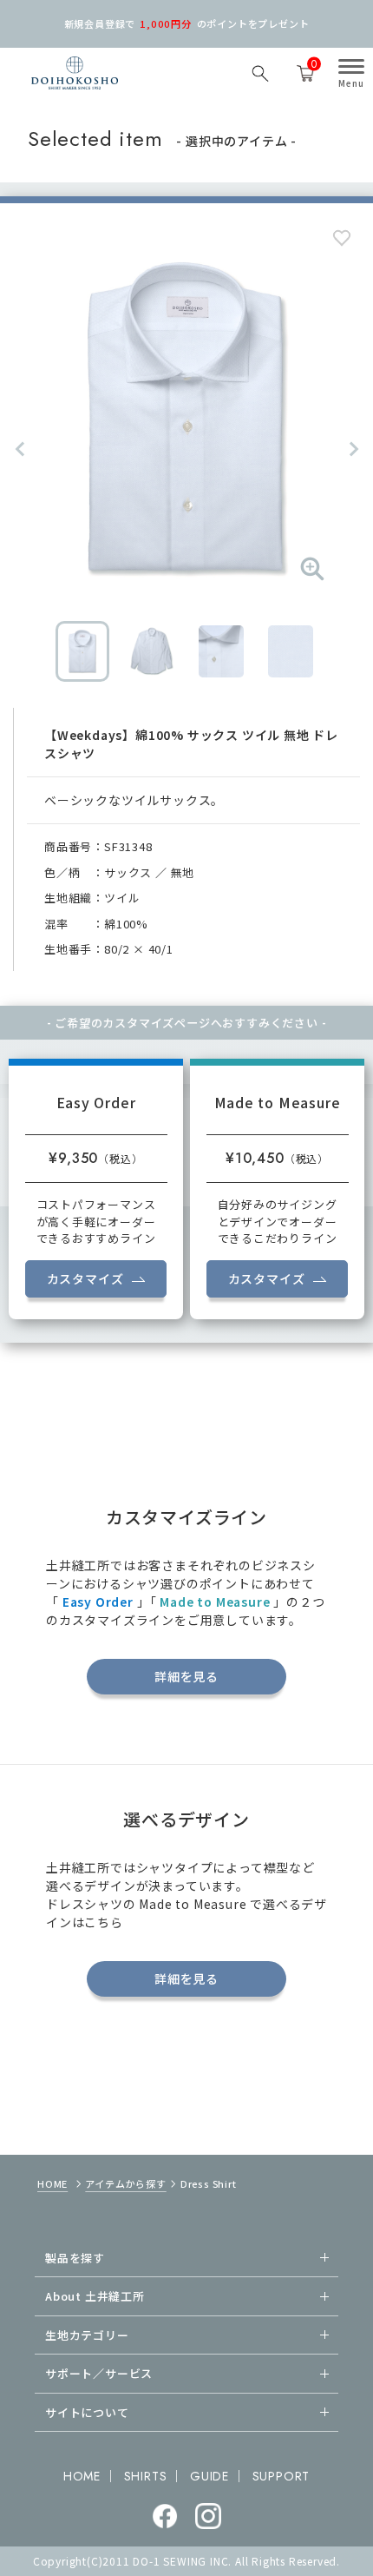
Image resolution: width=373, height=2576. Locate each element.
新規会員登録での (187, 23)
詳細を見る (186, 1676)
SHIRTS (146, 2476)
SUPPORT (281, 2476)
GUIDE (209, 2476)
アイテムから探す (125, 2183)
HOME (52, 2183)
